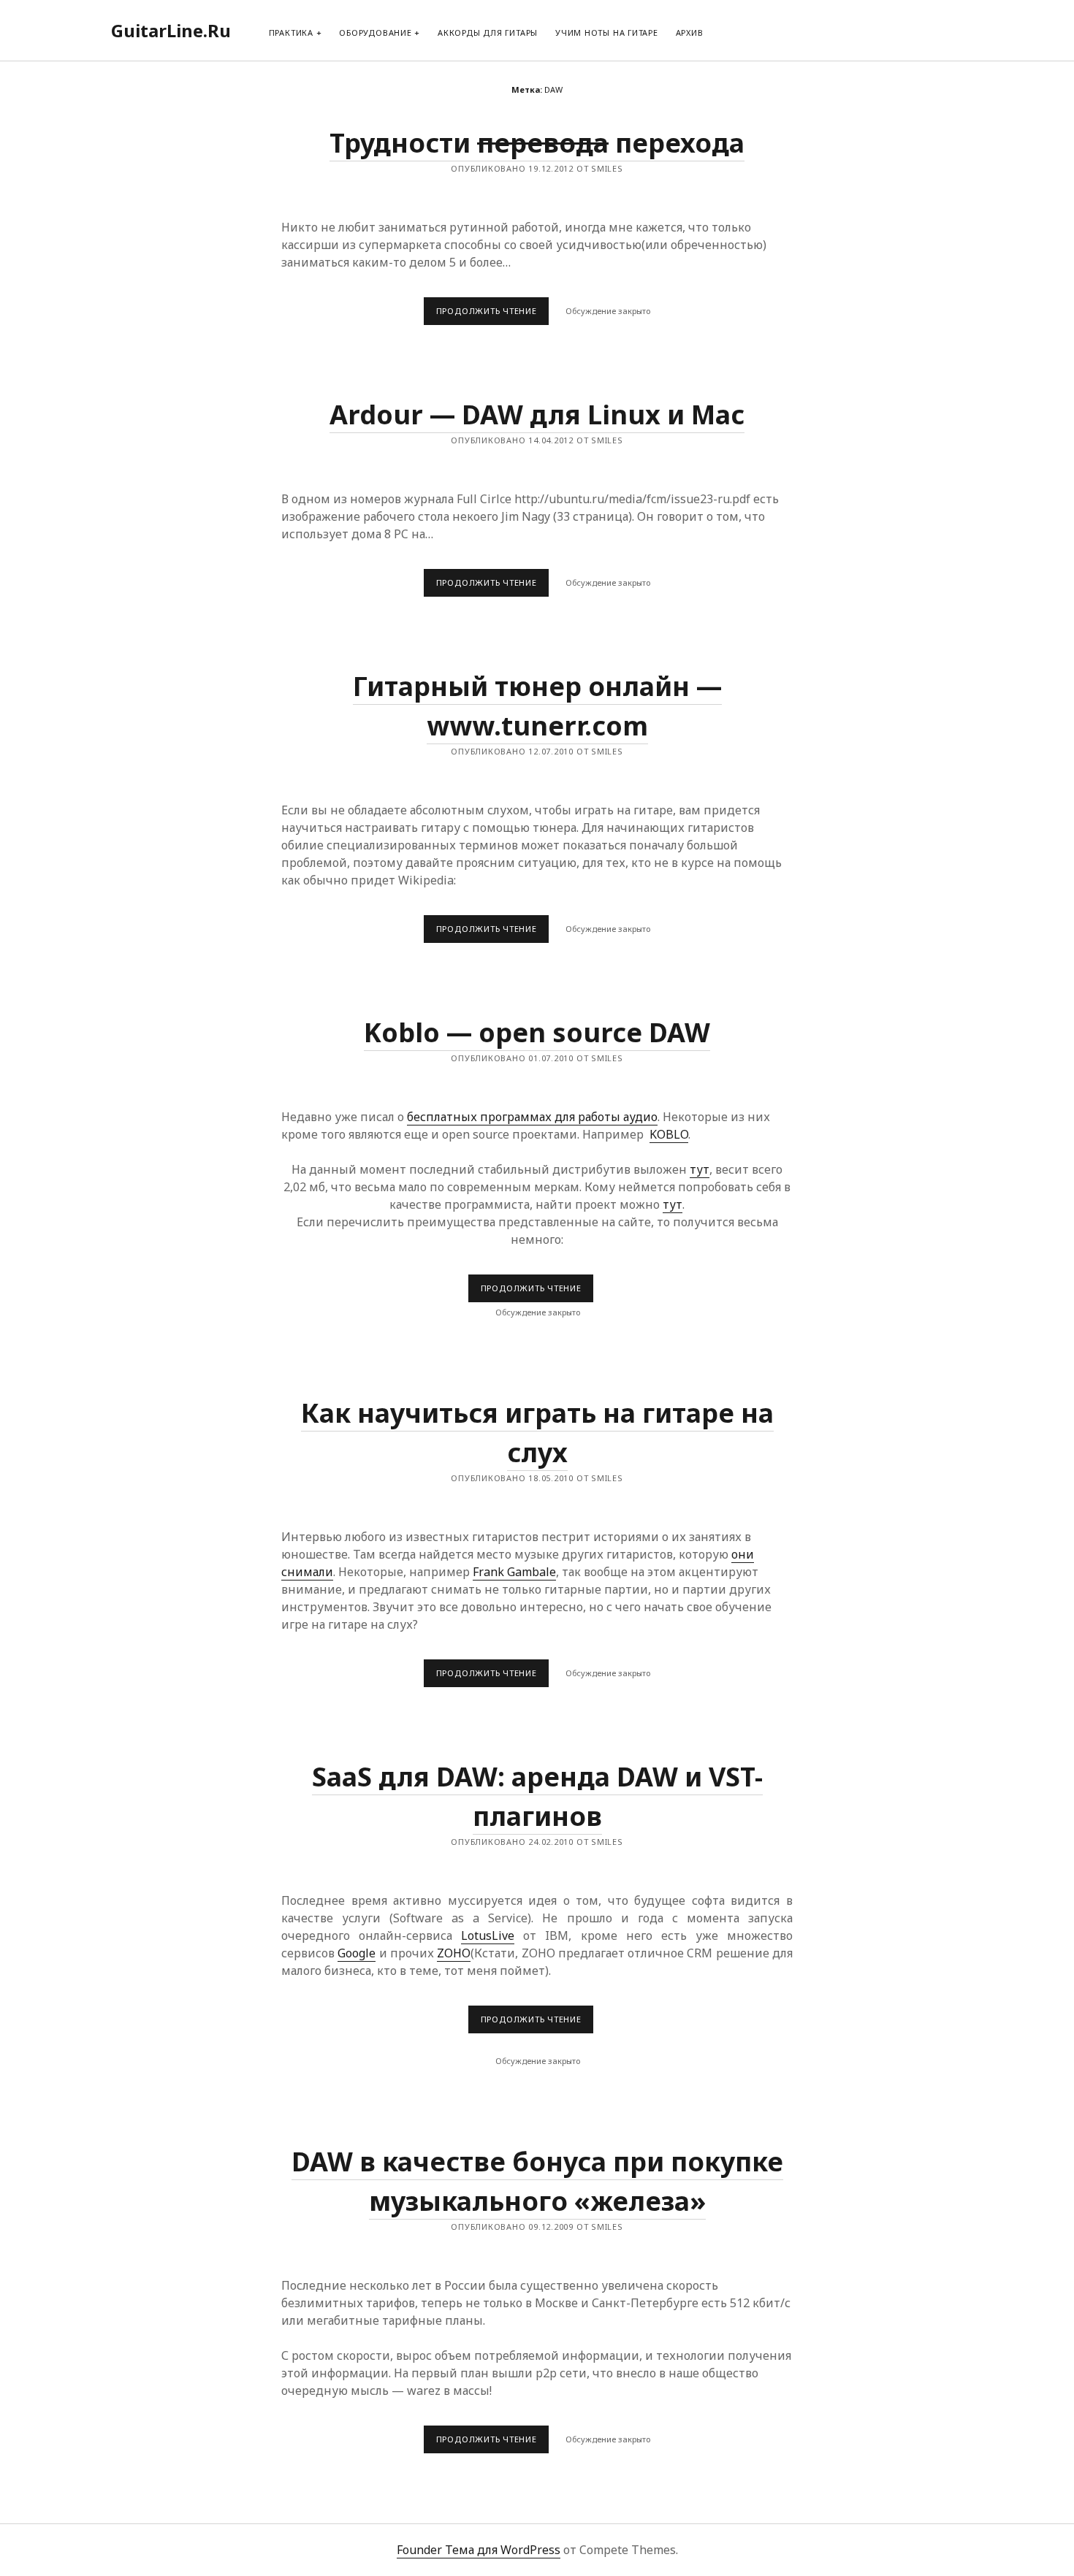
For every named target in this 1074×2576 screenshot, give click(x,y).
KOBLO (669, 1134)
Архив (690, 33)
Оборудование (375, 33)
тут (700, 1169)
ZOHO (454, 1953)
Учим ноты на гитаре (607, 33)
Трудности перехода (537, 143)
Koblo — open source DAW (537, 1032)
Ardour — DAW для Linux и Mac (537, 414)
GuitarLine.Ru (171, 30)
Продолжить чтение (492, 315)
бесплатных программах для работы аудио (532, 1117)
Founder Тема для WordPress (479, 2550)
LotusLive (488, 1935)
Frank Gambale (514, 1572)
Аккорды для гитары (488, 33)
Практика (291, 33)
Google (357, 1953)
